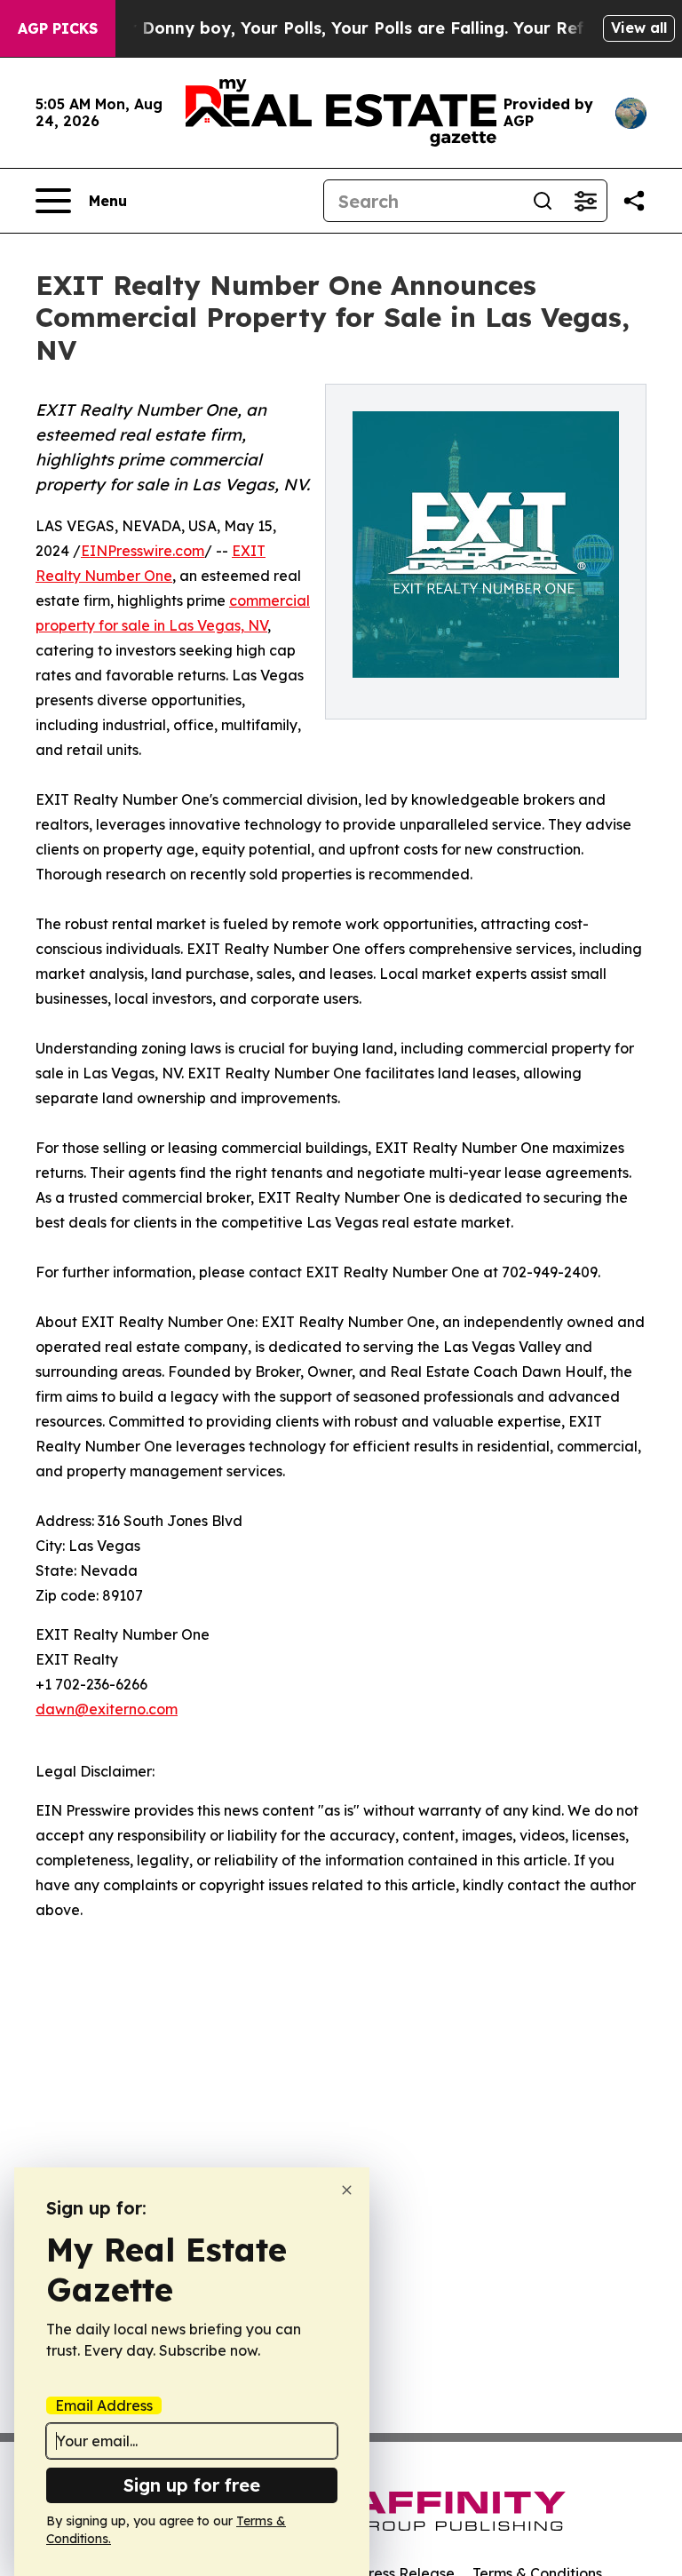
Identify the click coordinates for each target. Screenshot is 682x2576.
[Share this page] (634, 201)
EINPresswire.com (143, 551)
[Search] (543, 201)
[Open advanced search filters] (585, 201)
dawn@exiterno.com (107, 1709)
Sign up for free (192, 2485)
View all (639, 28)
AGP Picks (58, 28)
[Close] (347, 2190)
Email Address (104, 2405)
